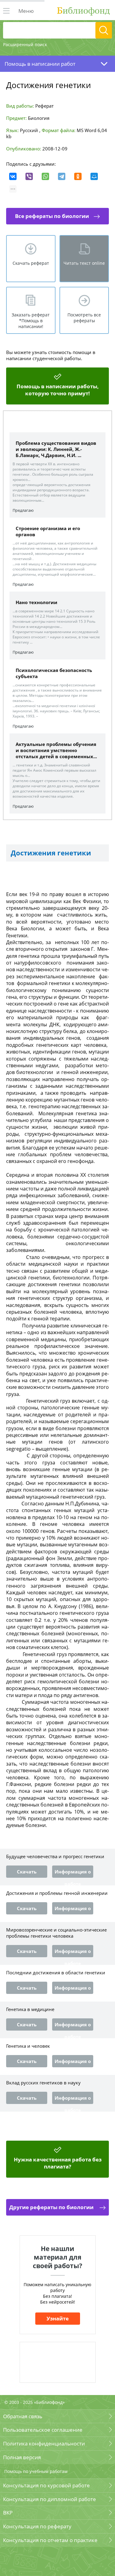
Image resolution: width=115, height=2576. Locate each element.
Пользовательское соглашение (43, 2430)
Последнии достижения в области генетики (56, 1973)
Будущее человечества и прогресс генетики (55, 1856)
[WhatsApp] (45, 176)
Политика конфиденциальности (44, 2443)
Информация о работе (73, 1873)
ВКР (8, 2513)
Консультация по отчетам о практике (50, 2540)
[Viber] (29, 176)
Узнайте (58, 2318)
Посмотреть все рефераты (84, 318)
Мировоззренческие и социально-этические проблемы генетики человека (56, 1933)
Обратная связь (23, 2416)
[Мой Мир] (94, 176)
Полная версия (22, 2457)
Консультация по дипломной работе (50, 2499)
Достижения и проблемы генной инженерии (57, 1893)
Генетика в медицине (30, 2009)
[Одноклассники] (78, 176)
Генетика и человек (28, 2046)
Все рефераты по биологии (52, 216)
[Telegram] (62, 176)
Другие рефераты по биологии (52, 2207)
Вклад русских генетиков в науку (43, 2083)
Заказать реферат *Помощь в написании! (31, 321)
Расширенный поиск (25, 44)
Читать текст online (84, 263)
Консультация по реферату (37, 2526)
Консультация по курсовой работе (46, 2485)
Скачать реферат (31, 263)
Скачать (27, 1872)
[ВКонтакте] (13, 176)
